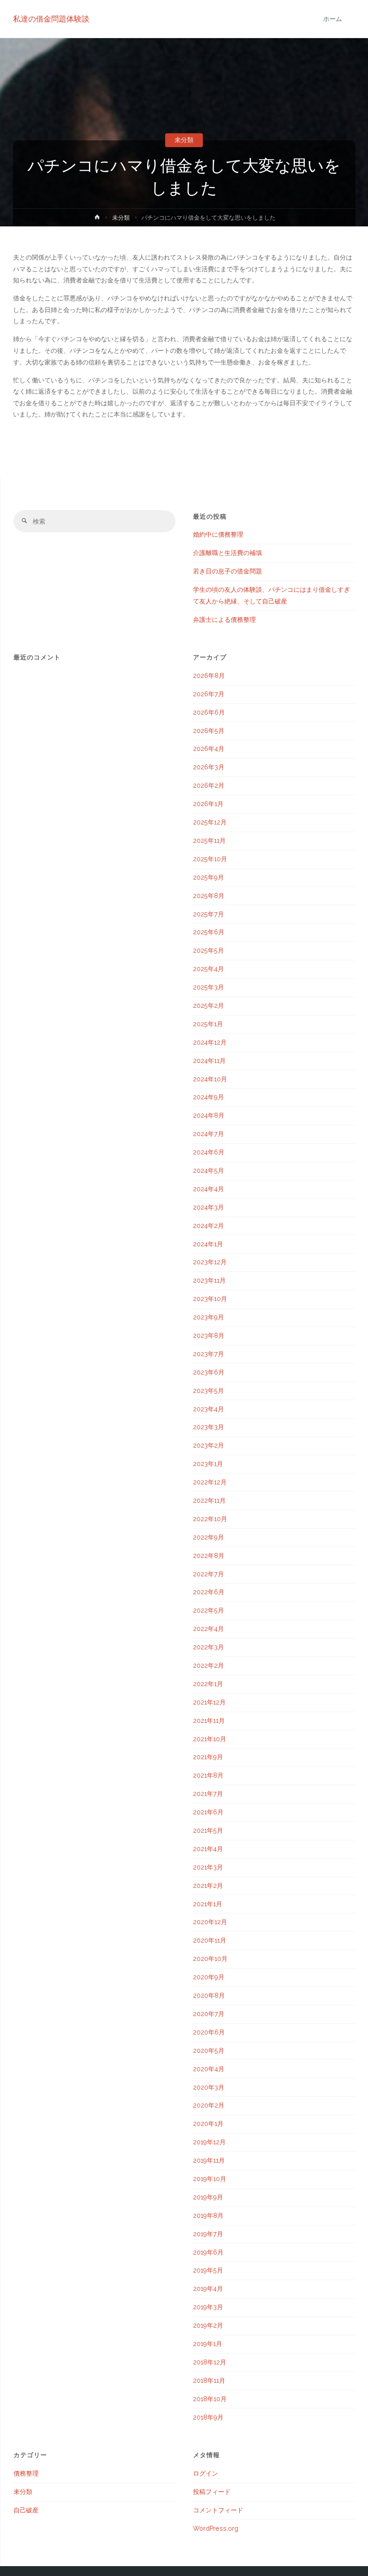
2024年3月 (208, 1207)
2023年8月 (209, 1336)
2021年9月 (208, 1757)
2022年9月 (208, 1537)
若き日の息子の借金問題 (228, 571)
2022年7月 (208, 1574)
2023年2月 (208, 1445)
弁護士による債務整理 (224, 620)
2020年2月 (209, 2105)
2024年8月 (209, 1115)
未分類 (184, 140)
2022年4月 (208, 1629)
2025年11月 (209, 841)
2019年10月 (210, 2179)
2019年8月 (208, 2216)
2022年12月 (210, 1482)
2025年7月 (208, 914)
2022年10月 (210, 1519)
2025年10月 (210, 859)
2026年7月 (209, 694)
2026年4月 (209, 749)
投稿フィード (212, 2492)
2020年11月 (210, 1940)
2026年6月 (209, 712)
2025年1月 (208, 1024)
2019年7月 (208, 2234)
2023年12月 (210, 1262)
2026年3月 (209, 767)
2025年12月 (210, 822)
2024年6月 (209, 1152)
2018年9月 (208, 2417)
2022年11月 (209, 1500)
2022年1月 (208, 1684)
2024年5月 (208, 1171)
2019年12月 (209, 2142)
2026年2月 (209, 785)
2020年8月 (209, 1995)
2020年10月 (210, 1959)
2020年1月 (208, 2124)
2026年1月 (208, 804)
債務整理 (26, 2473)
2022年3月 (208, 1647)
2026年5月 (209, 731)
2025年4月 (208, 969)
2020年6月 (209, 2032)
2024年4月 (208, 1189)
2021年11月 (209, 1721)
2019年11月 (209, 2160)
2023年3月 (208, 1427)
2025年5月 (208, 950)
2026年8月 (209, 676)
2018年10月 (210, 2399)
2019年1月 (208, 2344)
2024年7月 (208, 1134)
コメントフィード (218, 2510)
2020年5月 (209, 2051)
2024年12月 (210, 1042)
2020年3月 (209, 2087)
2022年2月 (208, 1665)
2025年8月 (209, 896)
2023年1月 (208, 1464)
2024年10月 (210, 1079)
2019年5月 (208, 2270)
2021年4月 (208, 1849)
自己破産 (26, 2510)
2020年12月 (210, 1922)
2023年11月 (209, 1280)
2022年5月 (208, 1610)
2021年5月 (208, 1830)
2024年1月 (208, 1244)
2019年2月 (208, 2325)
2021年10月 (210, 1739)
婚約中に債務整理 (218, 534)
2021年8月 (208, 1775)
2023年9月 (208, 1317)
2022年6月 (209, 1592)
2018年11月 (209, 2381)
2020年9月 (209, 1977)
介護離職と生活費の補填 (228, 553)
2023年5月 (208, 1391)
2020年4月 (209, 2069)
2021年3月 (208, 1867)
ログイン (206, 2473)
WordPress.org (216, 2528)
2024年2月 (208, 1226)
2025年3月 (208, 987)
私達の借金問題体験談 (51, 19)
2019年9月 (208, 2197)
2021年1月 (208, 1904)
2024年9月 (208, 1097)
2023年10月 (210, 1299)
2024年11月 (209, 1061)
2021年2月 (208, 1886)
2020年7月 (209, 2014)
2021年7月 (208, 1794)
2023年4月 (208, 1409)
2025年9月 (208, 877)
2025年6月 (209, 932)
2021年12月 (209, 1702)
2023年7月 (208, 1354)
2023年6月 (209, 1372)
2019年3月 (208, 2307)
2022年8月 (209, 1556)
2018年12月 (210, 2362)
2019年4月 (208, 2289)
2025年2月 (208, 1006)
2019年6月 (208, 2252)
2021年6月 (208, 1812)
